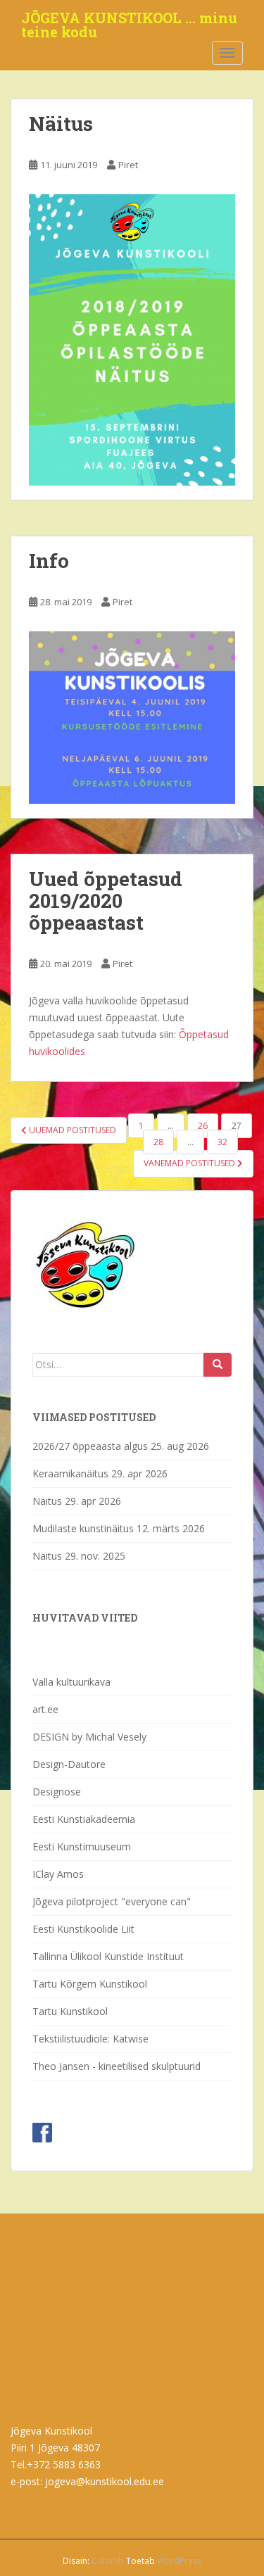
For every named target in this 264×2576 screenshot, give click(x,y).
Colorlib (108, 2561)
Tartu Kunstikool (70, 2011)
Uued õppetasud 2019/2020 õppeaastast (106, 901)
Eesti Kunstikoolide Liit (83, 1929)
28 (158, 1142)
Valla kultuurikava (71, 1682)
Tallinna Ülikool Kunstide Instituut (108, 1956)
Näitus (61, 124)
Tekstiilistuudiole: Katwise (90, 2039)
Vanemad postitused (190, 1163)
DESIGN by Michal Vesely (89, 1737)
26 (203, 1126)
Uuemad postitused (71, 1130)
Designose (57, 1792)
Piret (128, 165)
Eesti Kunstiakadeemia (84, 1819)
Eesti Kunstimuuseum (82, 1846)
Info (49, 561)
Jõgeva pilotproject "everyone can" (112, 1901)
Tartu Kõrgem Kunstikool (90, 1984)
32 (222, 1142)
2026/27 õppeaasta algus (90, 1446)
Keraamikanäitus (70, 1473)
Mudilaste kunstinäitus (83, 1528)
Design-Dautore (69, 1764)
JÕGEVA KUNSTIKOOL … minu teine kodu (129, 22)
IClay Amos (58, 1874)
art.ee (45, 1709)
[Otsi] (218, 1365)
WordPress (179, 2561)
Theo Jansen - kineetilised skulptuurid (117, 2066)
